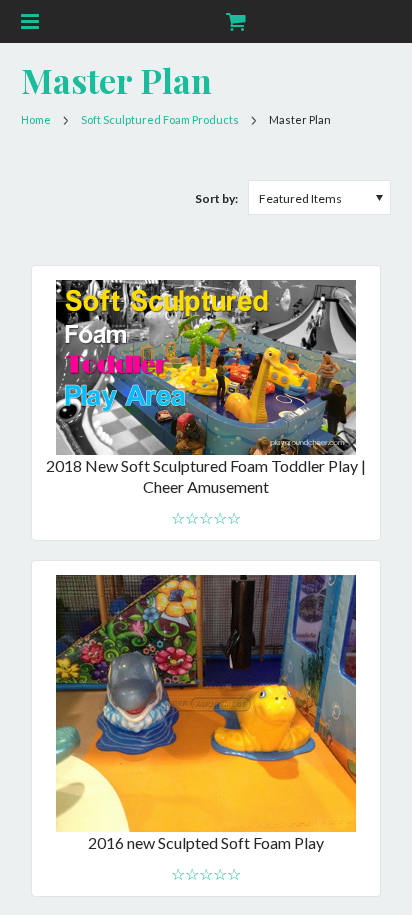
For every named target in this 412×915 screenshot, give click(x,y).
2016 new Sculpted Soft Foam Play (206, 842)
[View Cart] (234, 21)
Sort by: (216, 198)
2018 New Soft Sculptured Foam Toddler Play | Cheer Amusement (206, 476)
